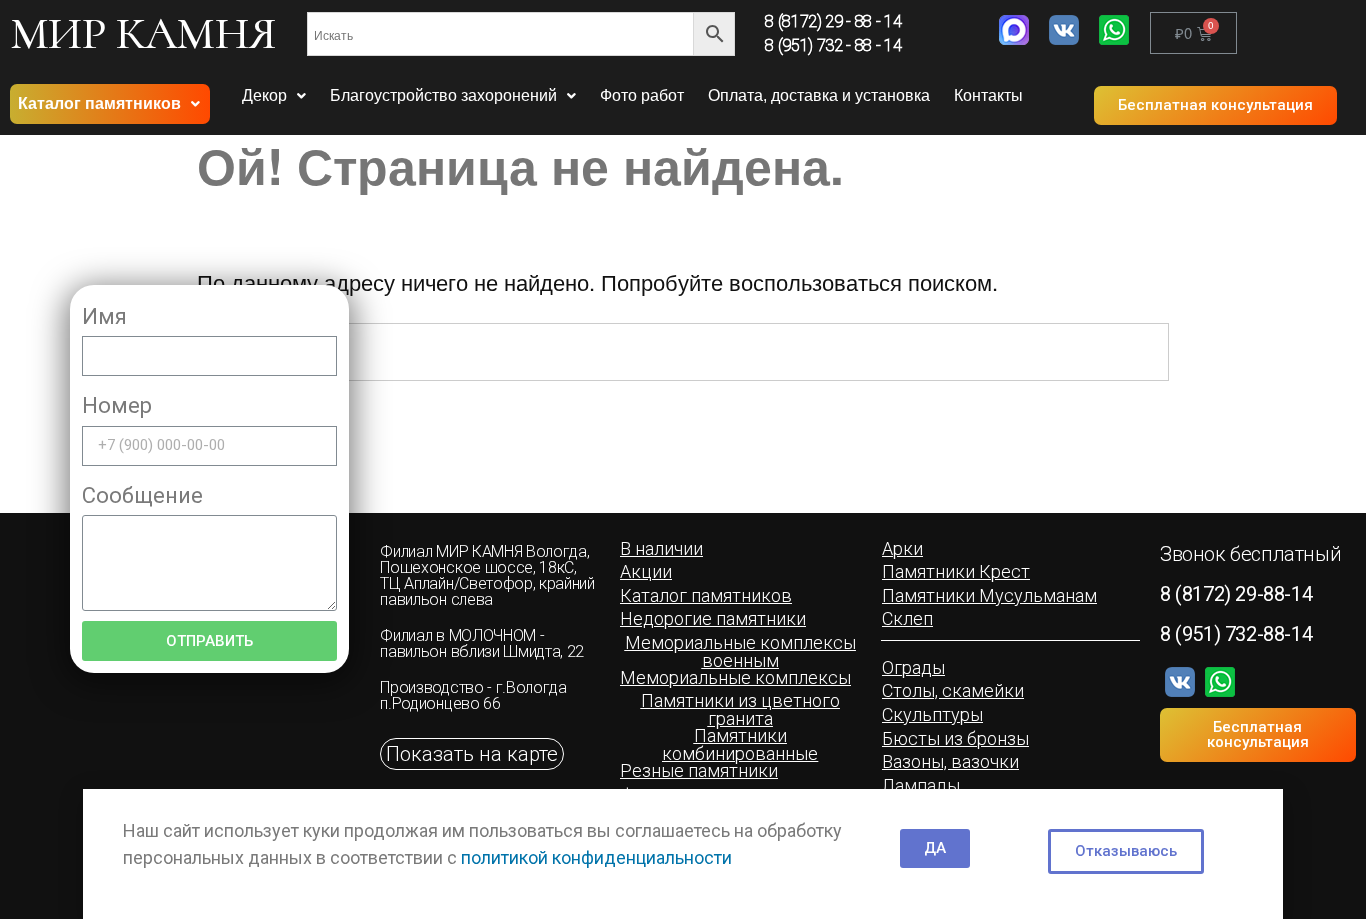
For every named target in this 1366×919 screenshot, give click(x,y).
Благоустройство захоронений (443, 95)
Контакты (988, 95)
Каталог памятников (99, 103)
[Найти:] (683, 351)
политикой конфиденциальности (596, 857)
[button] (1215, 105)
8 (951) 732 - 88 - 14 (833, 45)
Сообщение (142, 495)
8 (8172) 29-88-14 (1236, 594)
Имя (104, 316)
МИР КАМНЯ (143, 33)
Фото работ (642, 95)
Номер (117, 405)
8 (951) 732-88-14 (1236, 634)
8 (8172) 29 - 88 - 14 (833, 21)
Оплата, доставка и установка (819, 95)
